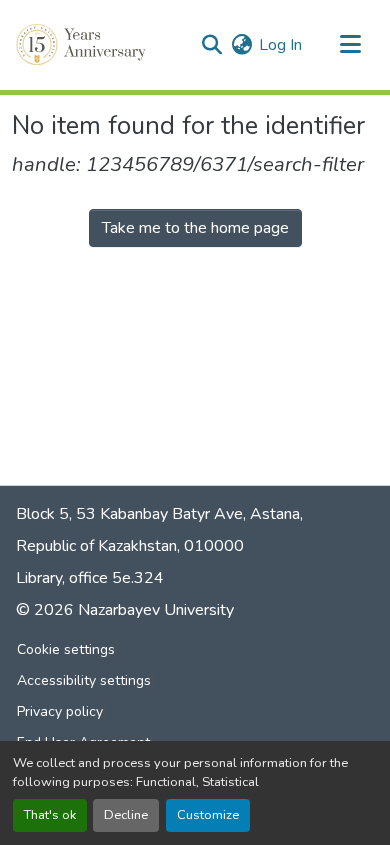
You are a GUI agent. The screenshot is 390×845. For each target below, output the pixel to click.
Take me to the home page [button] (195, 228)
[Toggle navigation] (350, 45)
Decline (126, 815)
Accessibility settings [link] (84, 680)
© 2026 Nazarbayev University (125, 610)
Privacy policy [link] (60, 711)
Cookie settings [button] (66, 649)
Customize (208, 815)
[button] (83, 45)
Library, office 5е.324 (90, 578)
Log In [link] (280, 45)
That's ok (50, 815)
